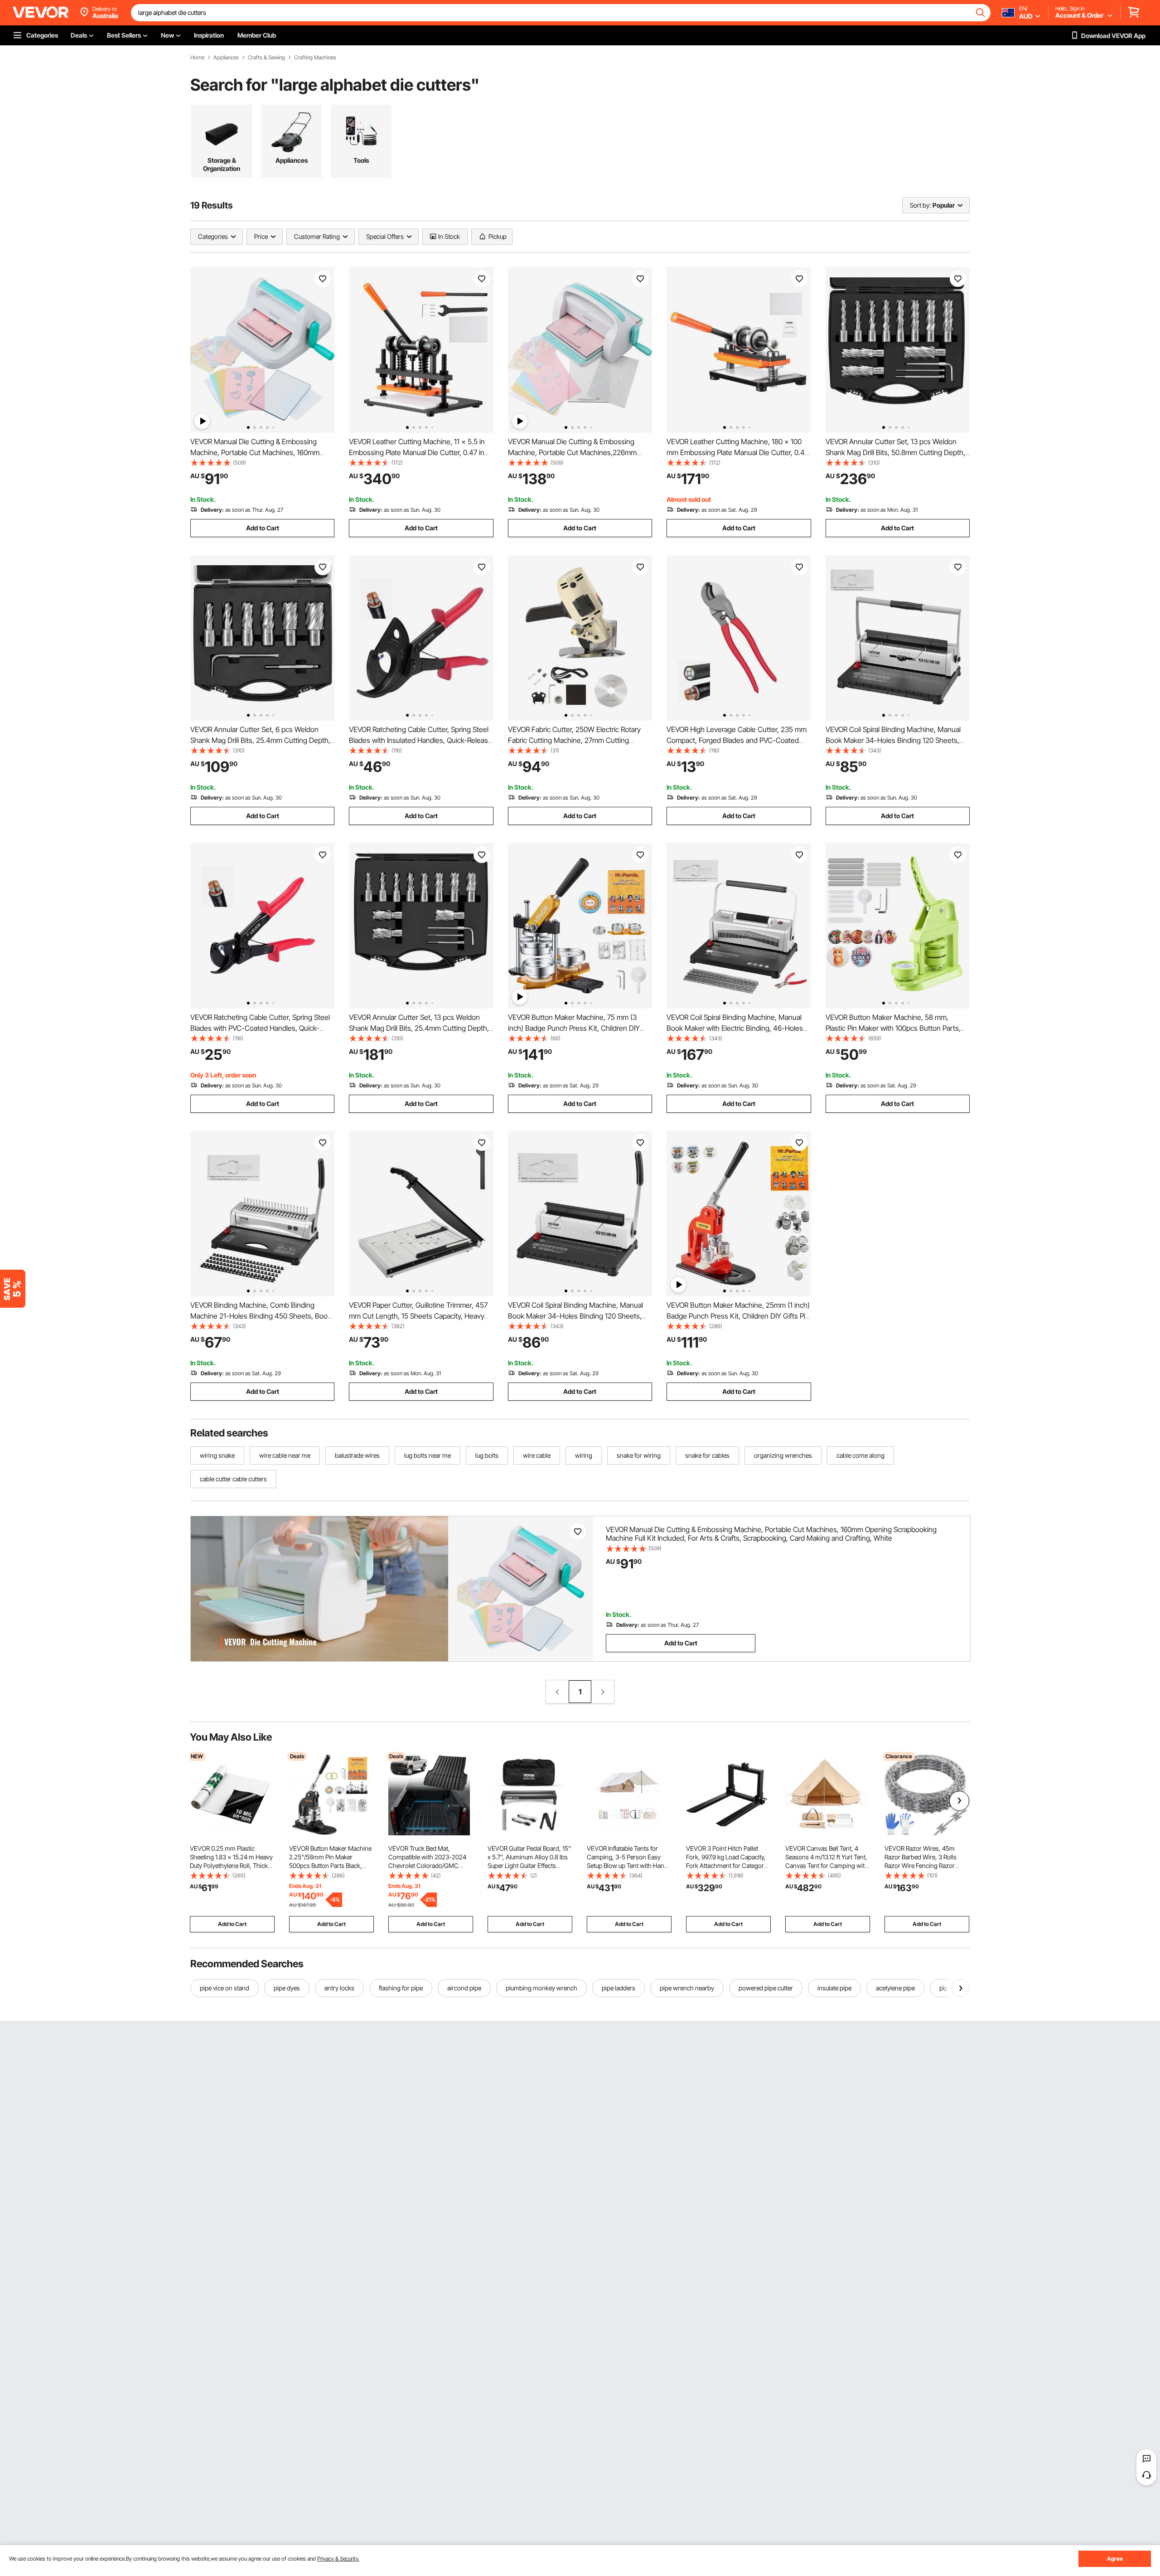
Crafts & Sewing (266, 58)
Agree (1115, 2559)
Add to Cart (263, 528)
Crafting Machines (315, 58)
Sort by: (920, 205)
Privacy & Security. (338, 2559)
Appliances (226, 58)
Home (197, 58)
